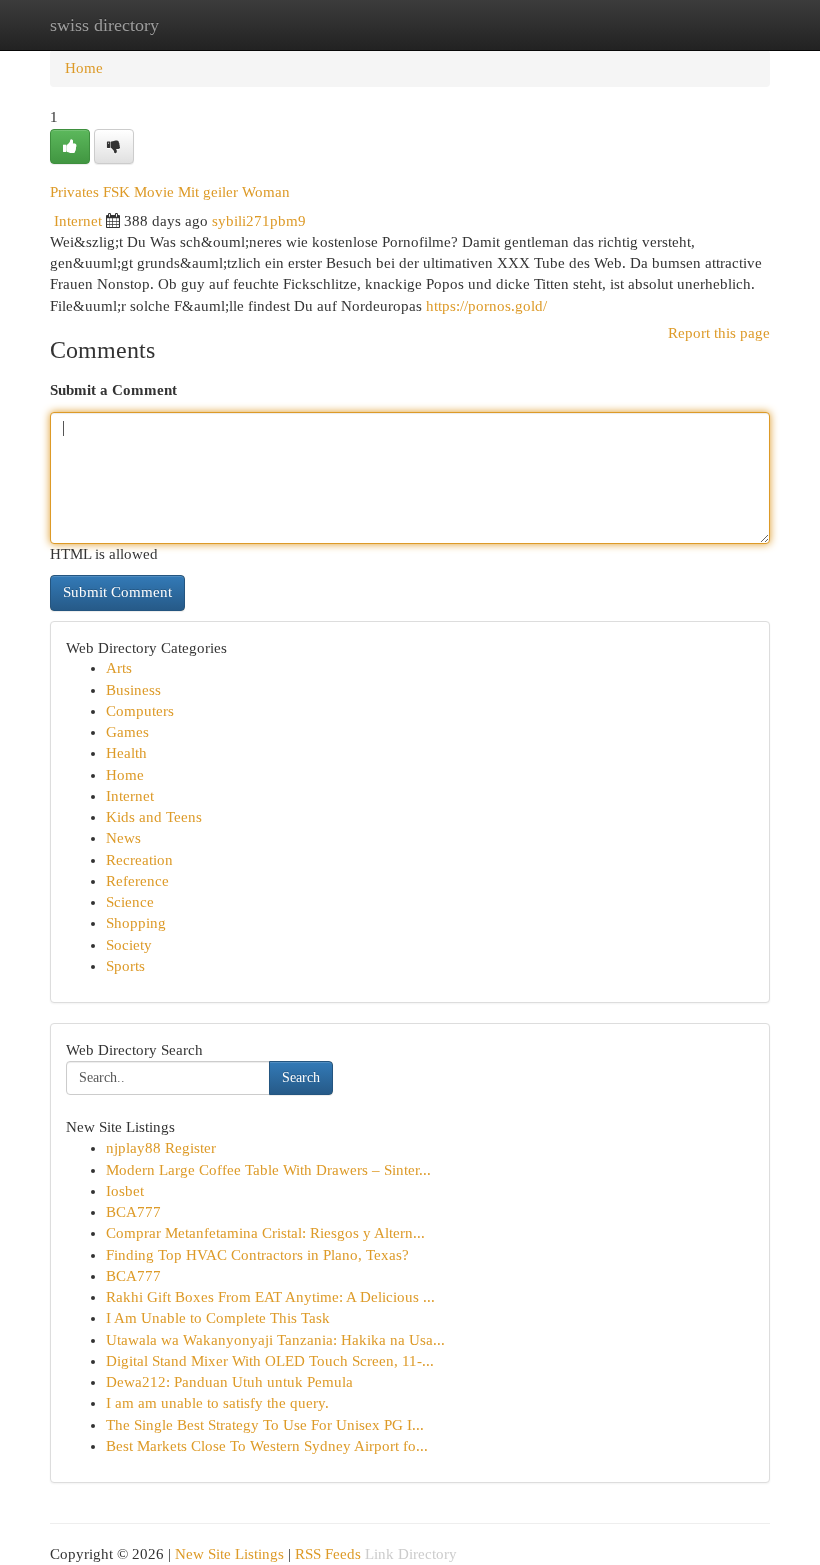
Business (133, 690)
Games (127, 732)
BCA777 (133, 1212)
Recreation (139, 860)
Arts (119, 668)
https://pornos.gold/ (486, 306)
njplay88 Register (161, 1148)
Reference (137, 881)
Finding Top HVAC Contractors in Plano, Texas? (257, 1255)
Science (130, 902)
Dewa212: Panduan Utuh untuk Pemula (229, 1382)
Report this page (719, 333)
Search (301, 1077)
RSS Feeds (328, 1554)
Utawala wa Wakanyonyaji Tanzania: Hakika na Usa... (275, 1340)
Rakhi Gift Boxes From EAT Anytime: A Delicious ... (270, 1297)
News (123, 838)
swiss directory (104, 25)
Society (129, 945)
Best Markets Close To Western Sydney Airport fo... (267, 1446)
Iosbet (125, 1191)
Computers (140, 711)
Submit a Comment (113, 390)
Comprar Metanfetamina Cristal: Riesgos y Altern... (265, 1233)
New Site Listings (229, 1554)
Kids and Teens (154, 817)
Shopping (136, 923)
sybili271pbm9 (259, 221)
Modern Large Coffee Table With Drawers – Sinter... (268, 1170)
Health (126, 753)
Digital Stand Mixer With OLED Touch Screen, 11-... (270, 1361)
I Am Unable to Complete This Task (218, 1318)
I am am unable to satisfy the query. (217, 1403)
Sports (125, 966)
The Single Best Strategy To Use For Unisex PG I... (265, 1425)
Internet (78, 221)
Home (84, 68)
